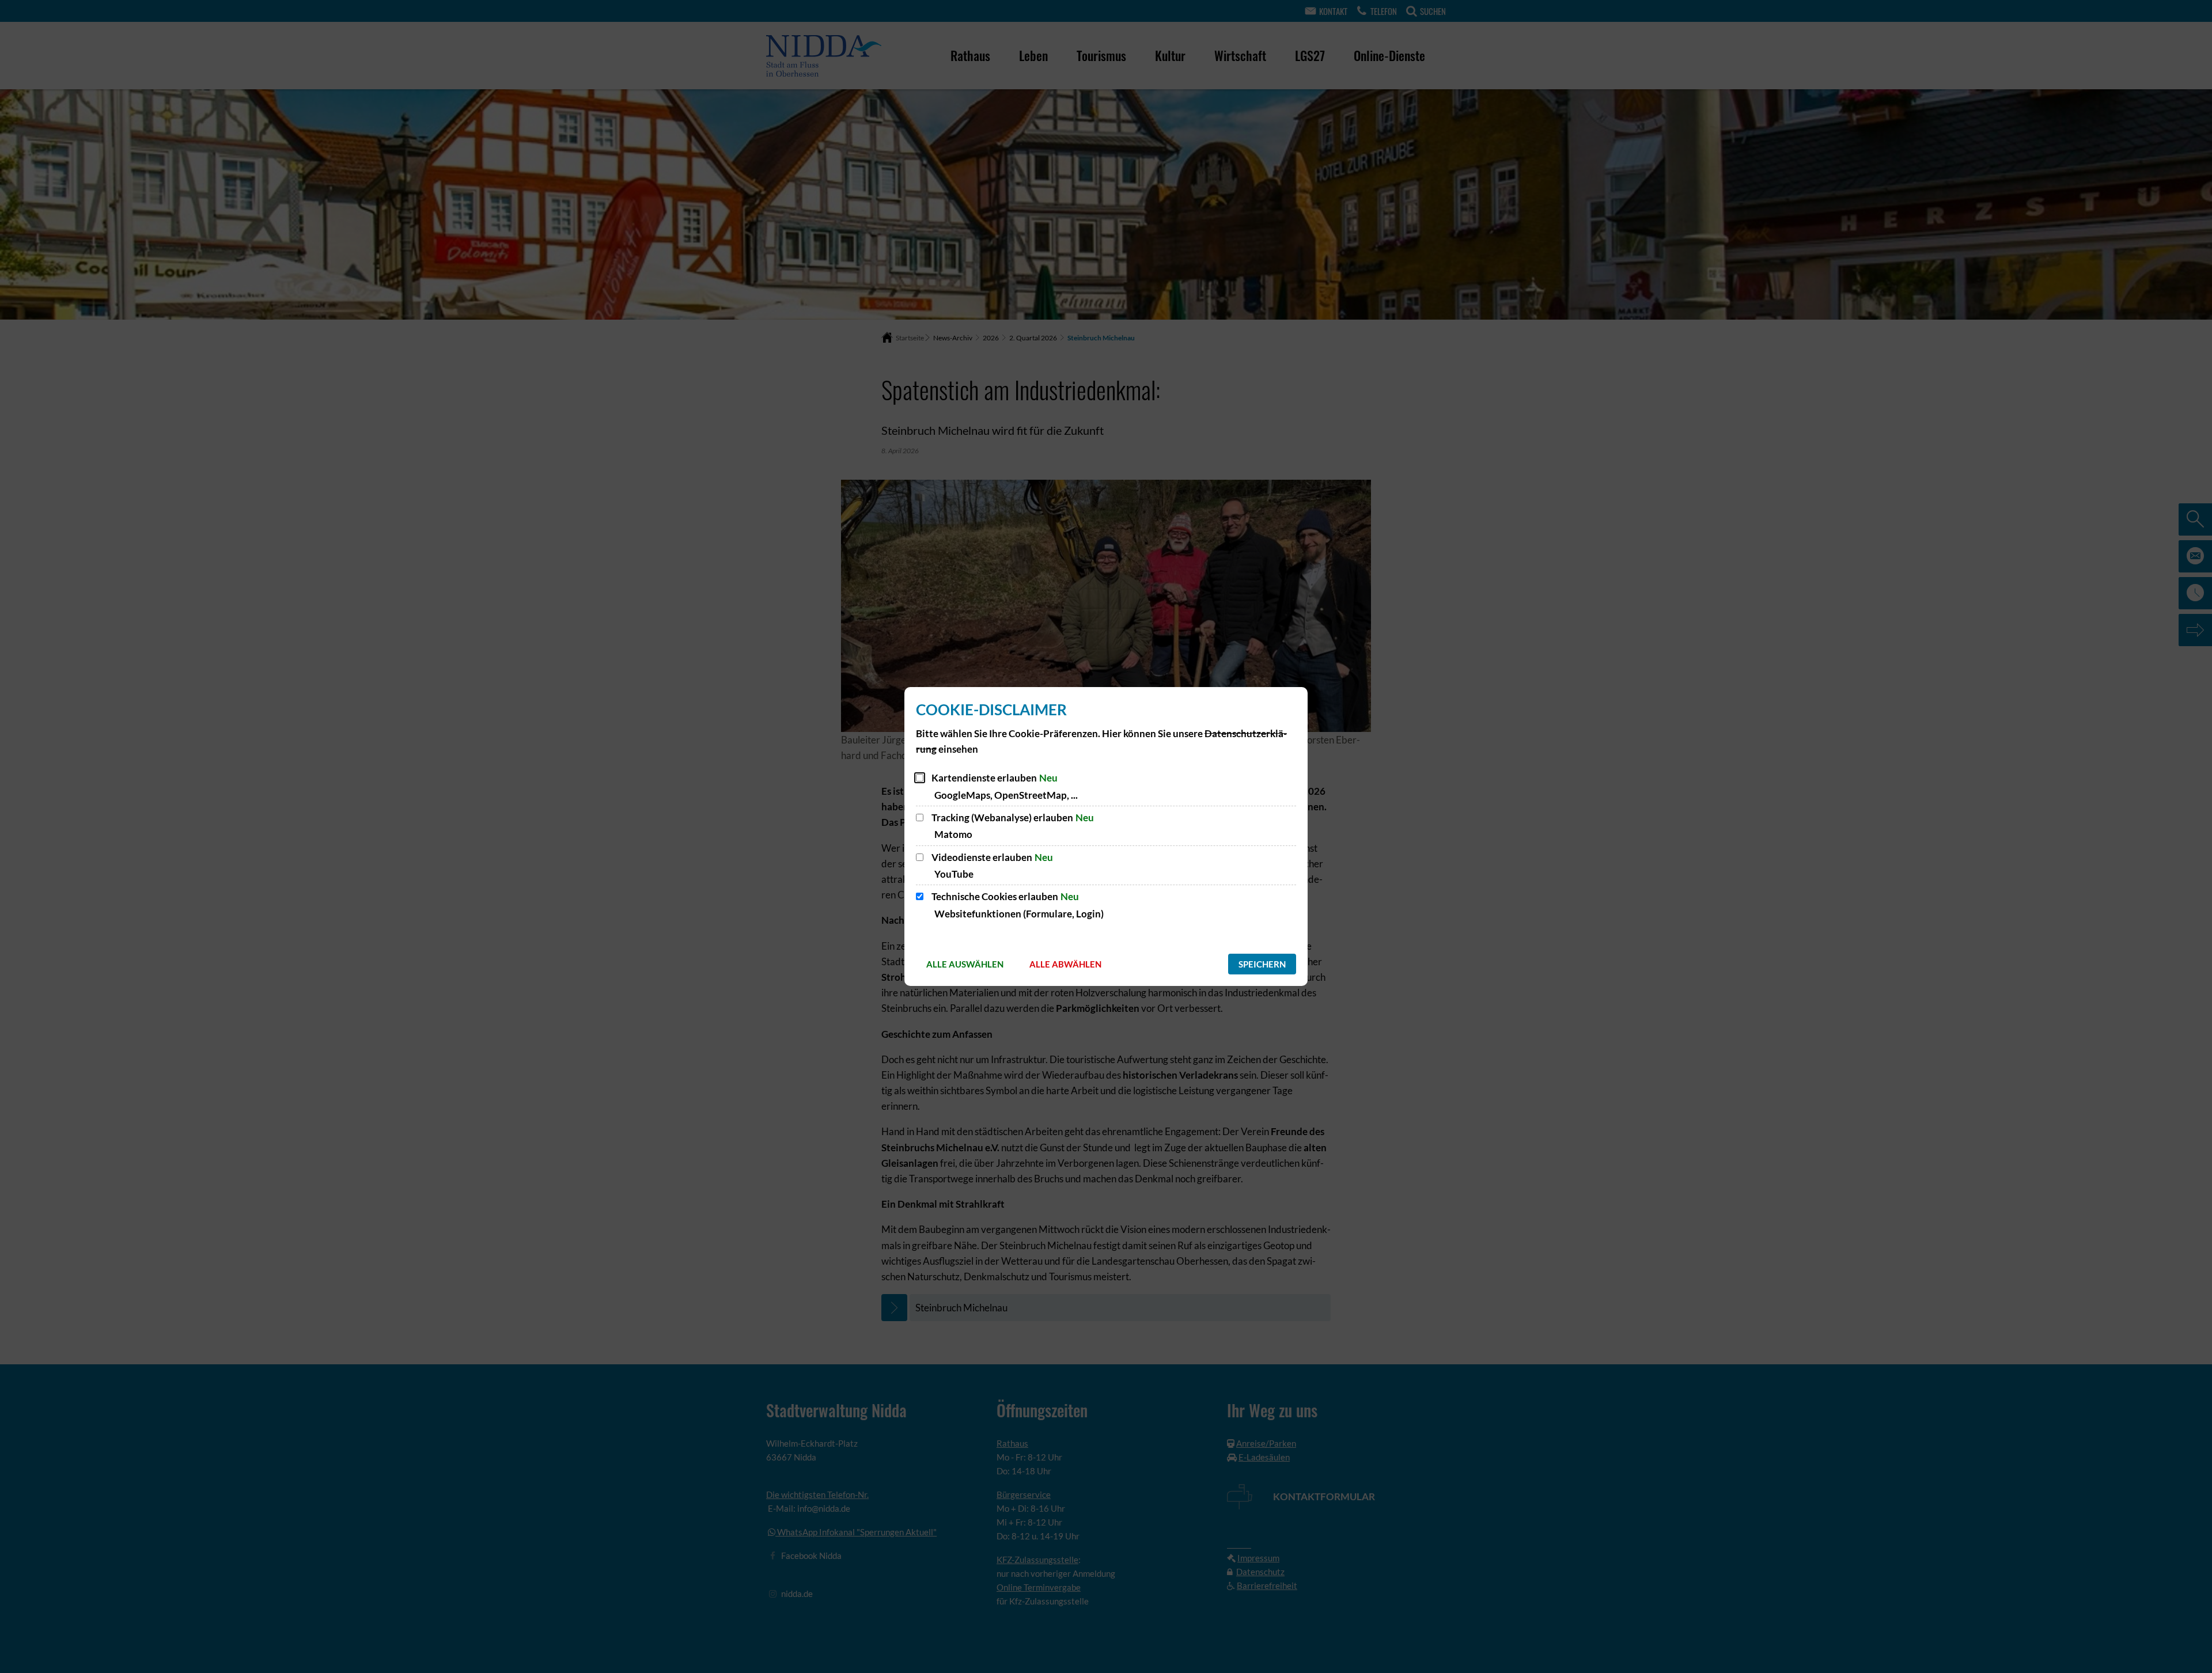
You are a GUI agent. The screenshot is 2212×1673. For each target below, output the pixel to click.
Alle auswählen (965, 964)
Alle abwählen (1065, 964)
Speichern (1262, 964)
